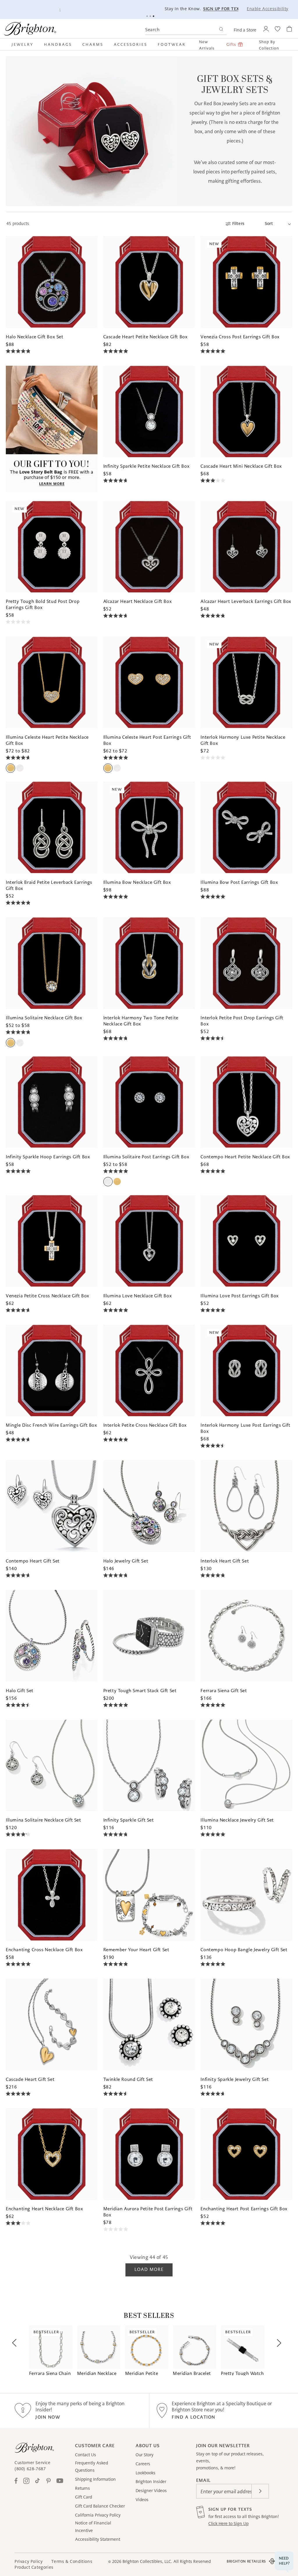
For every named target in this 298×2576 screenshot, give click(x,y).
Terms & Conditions (72, 2561)
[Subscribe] (260, 2491)
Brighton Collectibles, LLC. (147, 2561)
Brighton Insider (151, 2482)
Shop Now (171, 9)
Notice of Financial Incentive (93, 2527)
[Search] (221, 30)
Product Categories (34, 2567)
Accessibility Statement (98, 2539)
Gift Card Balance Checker (100, 2506)
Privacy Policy (29, 2561)
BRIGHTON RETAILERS (246, 2561)
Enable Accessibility (268, 9)
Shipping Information (95, 2479)
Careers (143, 2464)
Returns (83, 2488)
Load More (149, 2269)
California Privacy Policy (98, 2515)
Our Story (144, 2455)
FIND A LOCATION (194, 2417)
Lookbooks (146, 2473)
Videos (142, 2500)
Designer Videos (151, 2491)
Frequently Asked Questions (92, 2467)
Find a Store (245, 30)
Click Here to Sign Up (228, 2524)
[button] (25, 44)
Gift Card (84, 2497)
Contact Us (86, 2455)
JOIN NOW (48, 2417)
